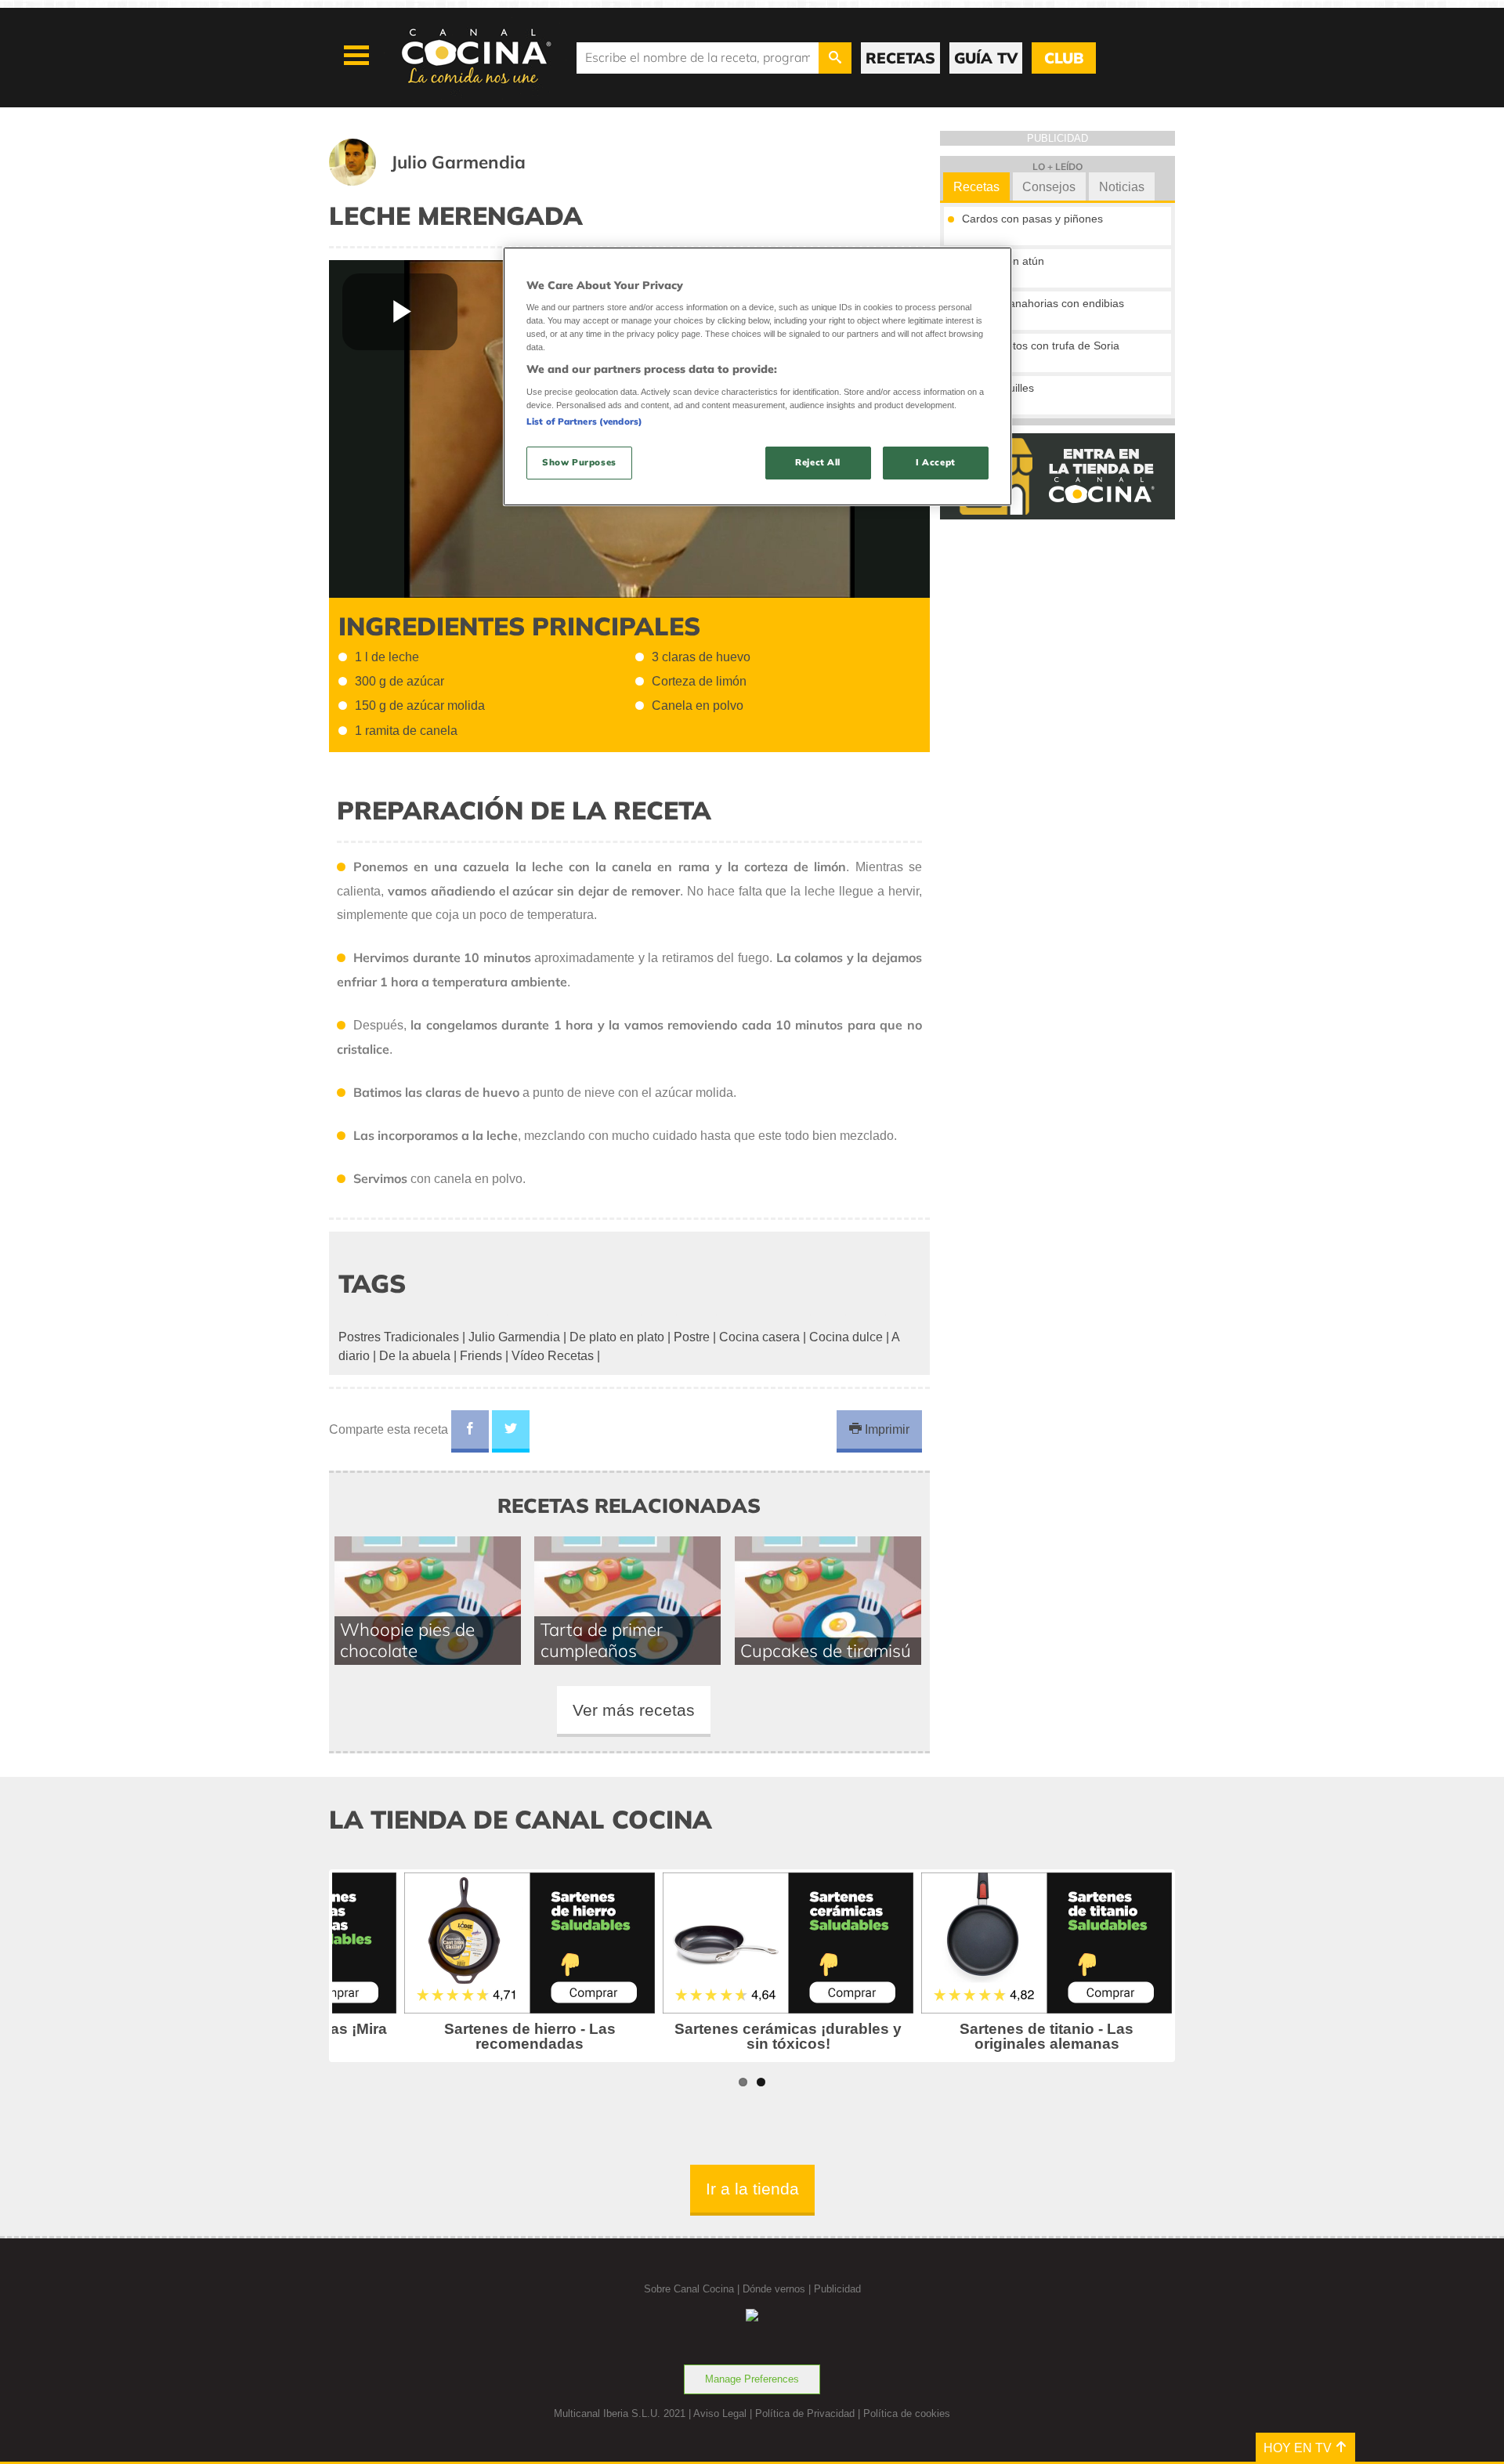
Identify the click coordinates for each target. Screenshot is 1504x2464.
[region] (757, 376)
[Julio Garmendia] (446, 181)
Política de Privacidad (805, 2413)
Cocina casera (759, 1337)
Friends (481, 1356)
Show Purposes (579, 462)
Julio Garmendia (514, 1337)
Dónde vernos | (778, 2289)
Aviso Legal (720, 2413)
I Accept (936, 462)
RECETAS (900, 58)
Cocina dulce (846, 1337)
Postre (692, 1337)
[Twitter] (511, 1431)
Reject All (818, 462)
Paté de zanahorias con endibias (1043, 303)
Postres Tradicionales (399, 1337)
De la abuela (415, 1356)
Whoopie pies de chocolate (407, 1640)
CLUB (1064, 58)
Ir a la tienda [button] (752, 2189)
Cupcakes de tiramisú (826, 1650)
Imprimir (886, 1429)
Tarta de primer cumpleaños (602, 1640)
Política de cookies (907, 2413)
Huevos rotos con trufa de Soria (1041, 346)
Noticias (1122, 187)
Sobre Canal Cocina (689, 2289)
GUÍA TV (986, 58)
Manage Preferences (752, 2379)
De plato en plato (617, 1337)
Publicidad (837, 2289)
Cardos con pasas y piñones (1032, 219)
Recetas (976, 187)
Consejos (1049, 187)
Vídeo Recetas (553, 1356)
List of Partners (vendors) (584, 422)
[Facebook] (470, 1431)
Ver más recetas (634, 1710)
